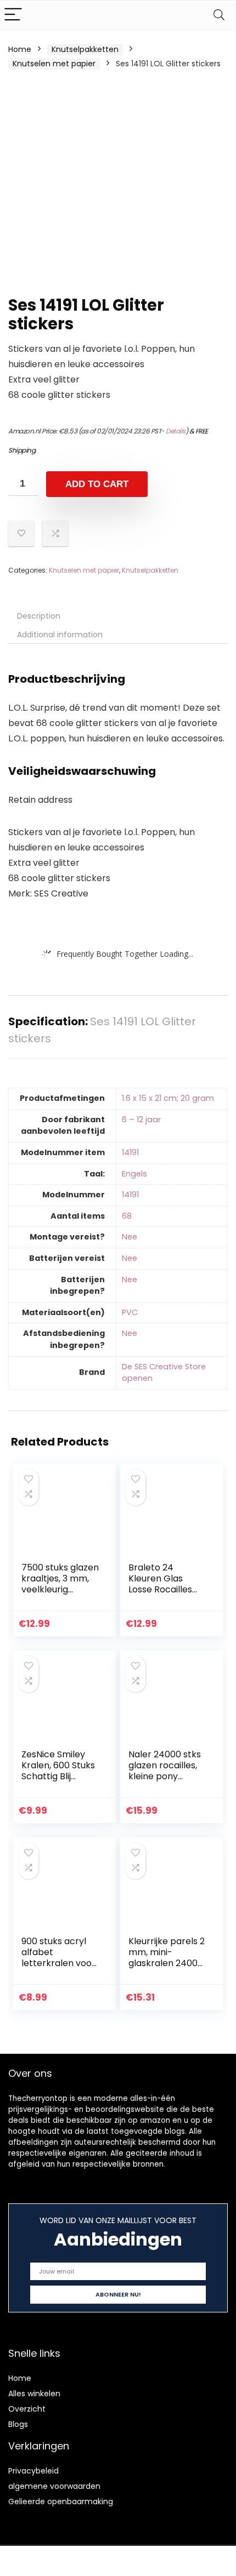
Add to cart (97, 484)
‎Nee (130, 1237)
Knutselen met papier (54, 64)
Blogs (18, 2424)
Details (176, 431)
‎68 (127, 1216)
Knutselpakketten (85, 49)
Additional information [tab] (60, 635)
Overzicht (27, 2409)
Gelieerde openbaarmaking (61, 2501)
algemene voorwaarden (54, 2486)
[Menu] (13, 15)
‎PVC (130, 1312)
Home (20, 49)
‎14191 (130, 1152)
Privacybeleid (33, 2471)
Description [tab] (39, 616)
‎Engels (134, 1174)
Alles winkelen (34, 2394)
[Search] (219, 15)
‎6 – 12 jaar (141, 1119)
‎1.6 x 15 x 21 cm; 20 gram (168, 1098)
